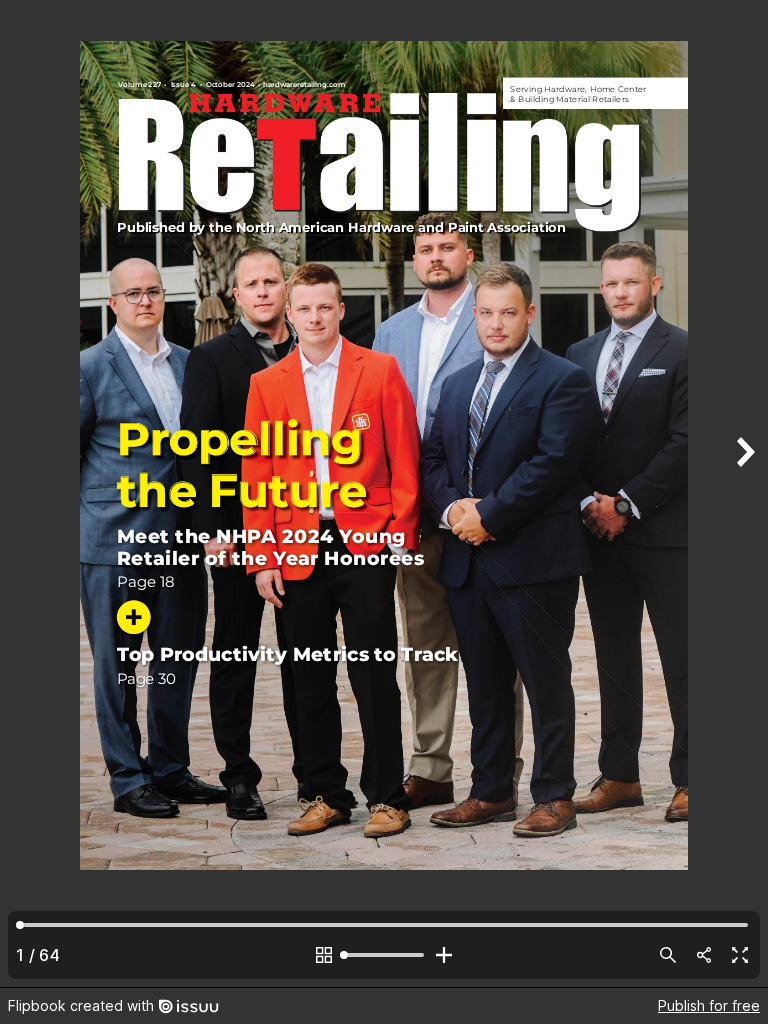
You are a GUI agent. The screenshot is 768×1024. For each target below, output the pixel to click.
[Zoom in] (444, 955)
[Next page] (744, 493)
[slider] (384, 955)
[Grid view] (324, 955)
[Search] (668, 955)
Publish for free (709, 1005)
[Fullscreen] (740, 955)
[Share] (704, 955)
